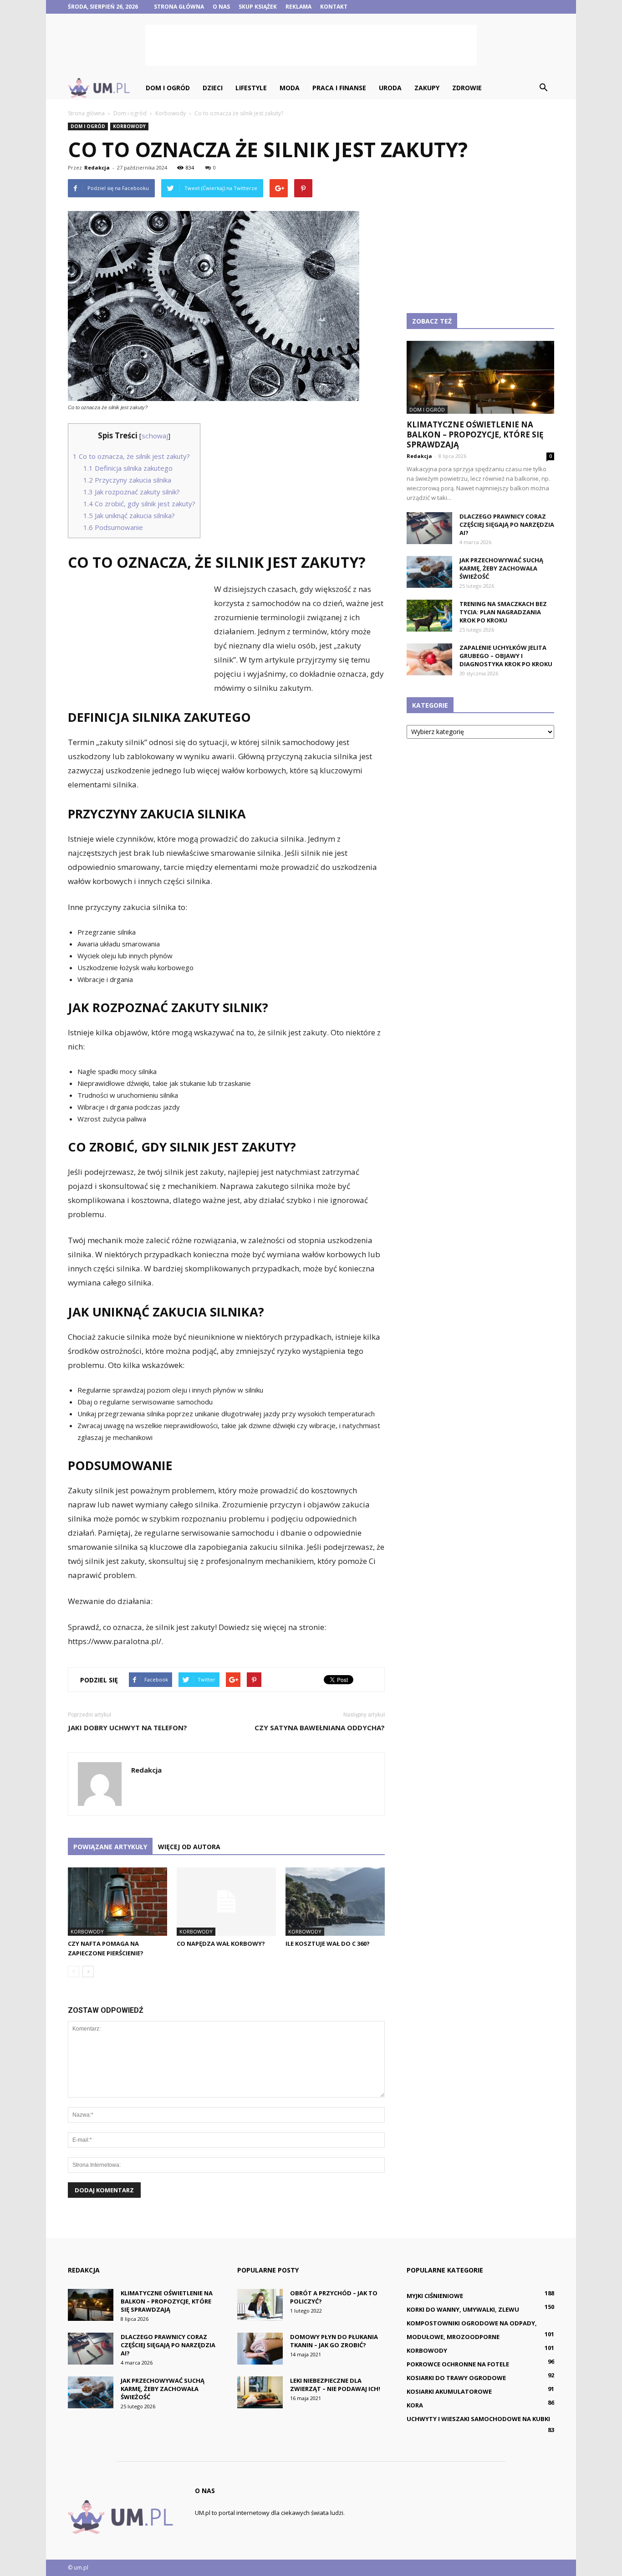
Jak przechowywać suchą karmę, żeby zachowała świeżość (501, 568)
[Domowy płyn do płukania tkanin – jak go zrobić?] (260, 2349)
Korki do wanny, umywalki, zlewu (463, 2309)
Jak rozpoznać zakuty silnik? (132, 492)
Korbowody (129, 126)
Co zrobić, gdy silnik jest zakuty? (139, 504)
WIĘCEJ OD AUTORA (189, 1847)
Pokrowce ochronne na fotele (458, 2364)
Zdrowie (467, 88)
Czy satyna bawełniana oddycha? (320, 1728)
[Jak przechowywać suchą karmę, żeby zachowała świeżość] (429, 572)
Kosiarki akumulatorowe (449, 2391)
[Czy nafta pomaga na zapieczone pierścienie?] (117, 1902)
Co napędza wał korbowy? (221, 1944)
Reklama (298, 7)
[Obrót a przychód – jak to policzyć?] (260, 2305)
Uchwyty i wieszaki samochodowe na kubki (478, 2419)
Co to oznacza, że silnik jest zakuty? (131, 456)
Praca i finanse (339, 88)
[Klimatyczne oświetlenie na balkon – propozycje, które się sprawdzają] (480, 377)
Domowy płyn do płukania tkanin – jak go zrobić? (334, 2341)
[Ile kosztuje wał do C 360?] (335, 1902)
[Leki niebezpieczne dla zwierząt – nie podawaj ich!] (260, 2392)
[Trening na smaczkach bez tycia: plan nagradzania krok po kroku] (429, 616)
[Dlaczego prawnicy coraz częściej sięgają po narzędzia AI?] (429, 528)
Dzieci (213, 88)
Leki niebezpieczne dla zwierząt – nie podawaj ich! (335, 2385)
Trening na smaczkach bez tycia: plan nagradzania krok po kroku (503, 612)
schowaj (155, 436)
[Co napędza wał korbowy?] (226, 1902)
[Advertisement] (311, 45)
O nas (221, 7)
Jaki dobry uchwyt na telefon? (127, 1728)
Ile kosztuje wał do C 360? (328, 1944)
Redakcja (97, 167)
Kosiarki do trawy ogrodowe (456, 2378)
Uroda (390, 88)
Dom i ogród (168, 88)
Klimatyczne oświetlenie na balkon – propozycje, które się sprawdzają (475, 434)
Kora (415, 2405)
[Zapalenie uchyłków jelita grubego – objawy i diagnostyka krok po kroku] (429, 659)
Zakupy (427, 88)
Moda (290, 88)
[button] (543, 88)
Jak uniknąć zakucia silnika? (129, 515)
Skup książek (258, 7)
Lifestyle (251, 88)
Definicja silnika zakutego (128, 468)
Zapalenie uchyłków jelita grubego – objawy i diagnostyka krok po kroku (506, 656)
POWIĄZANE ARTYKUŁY (110, 1847)
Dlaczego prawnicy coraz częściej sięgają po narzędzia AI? (507, 524)
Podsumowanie (113, 527)
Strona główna (179, 7)
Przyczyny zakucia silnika (127, 480)
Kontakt (334, 7)
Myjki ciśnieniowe (435, 2296)
